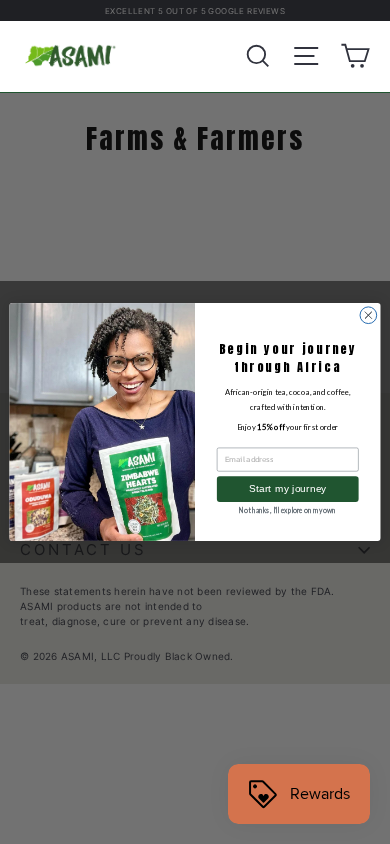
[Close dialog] (368, 315)
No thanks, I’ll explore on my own (287, 510)
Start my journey (288, 489)
